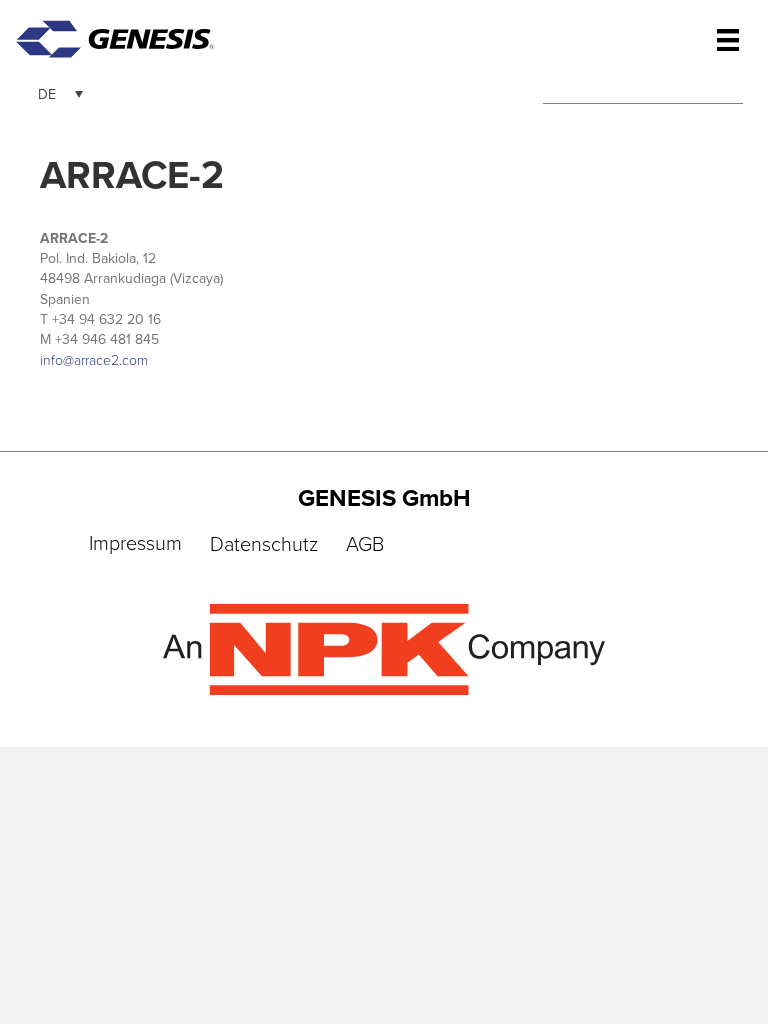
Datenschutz (264, 545)
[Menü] (728, 40)
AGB (365, 545)
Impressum (135, 544)
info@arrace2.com (94, 360)
